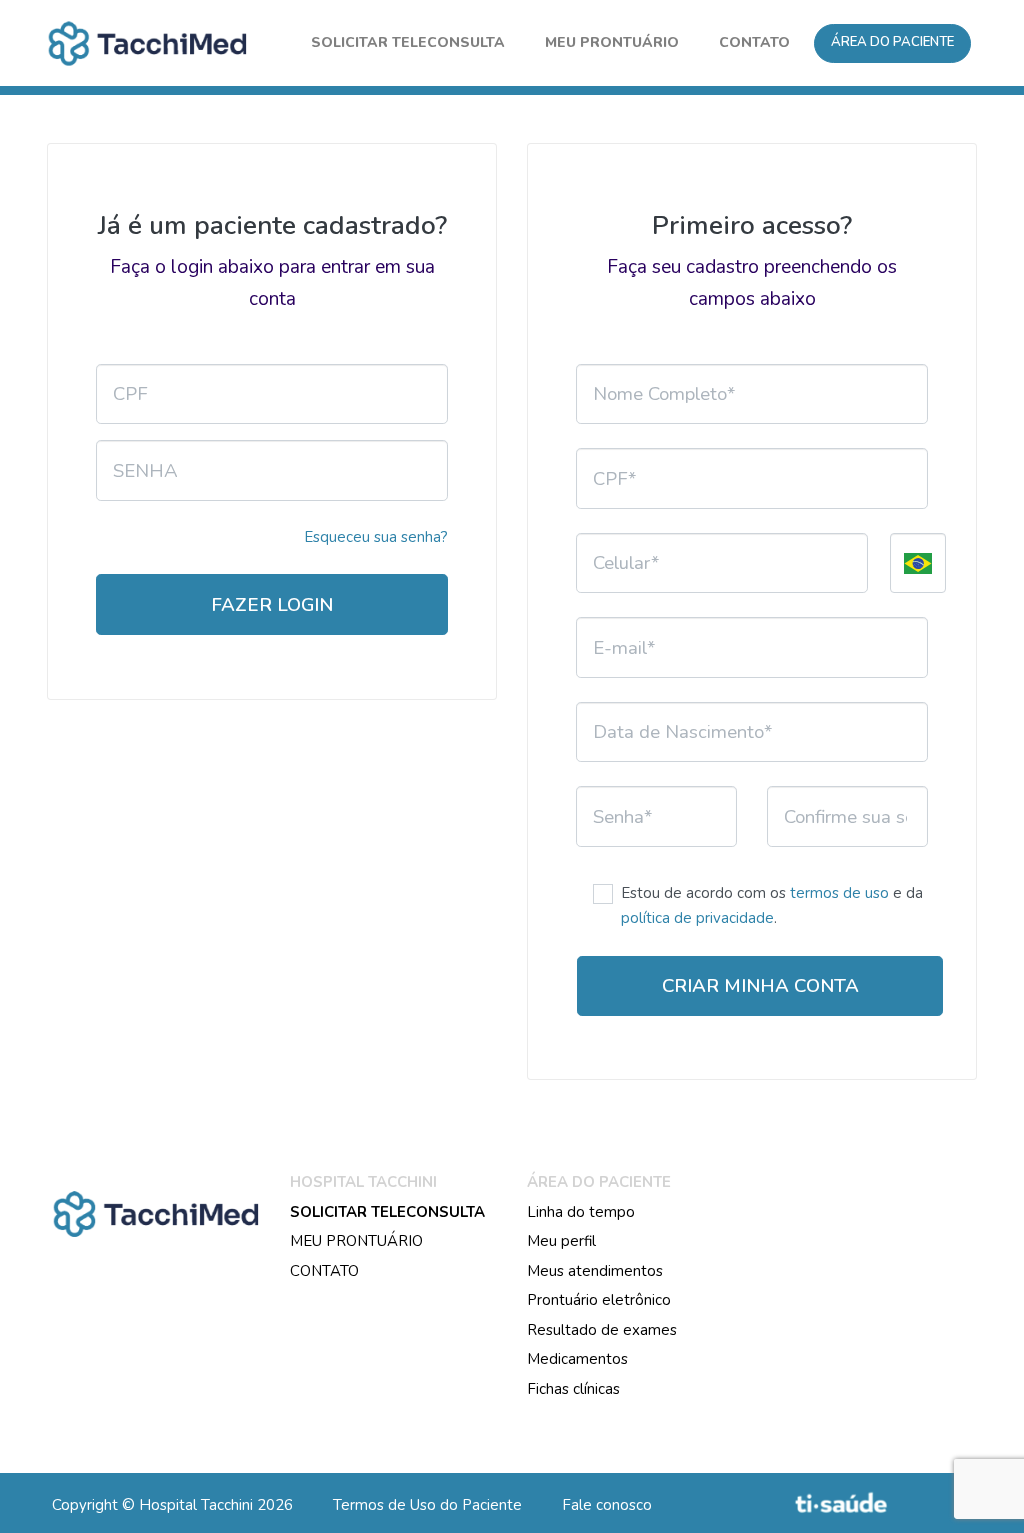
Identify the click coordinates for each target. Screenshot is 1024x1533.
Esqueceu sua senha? (376, 537)
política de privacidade (697, 918)
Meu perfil (561, 1241)
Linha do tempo (581, 1212)
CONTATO (324, 1271)
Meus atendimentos (595, 1271)
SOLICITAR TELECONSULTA (387, 1212)
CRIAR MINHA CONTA (760, 986)
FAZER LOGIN (272, 605)
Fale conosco (607, 1505)
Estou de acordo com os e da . (772, 906)
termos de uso (839, 893)
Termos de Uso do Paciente (427, 1505)
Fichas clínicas (573, 1389)
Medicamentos (577, 1359)
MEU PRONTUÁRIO (356, 1241)
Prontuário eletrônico (599, 1300)
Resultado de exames (602, 1330)
